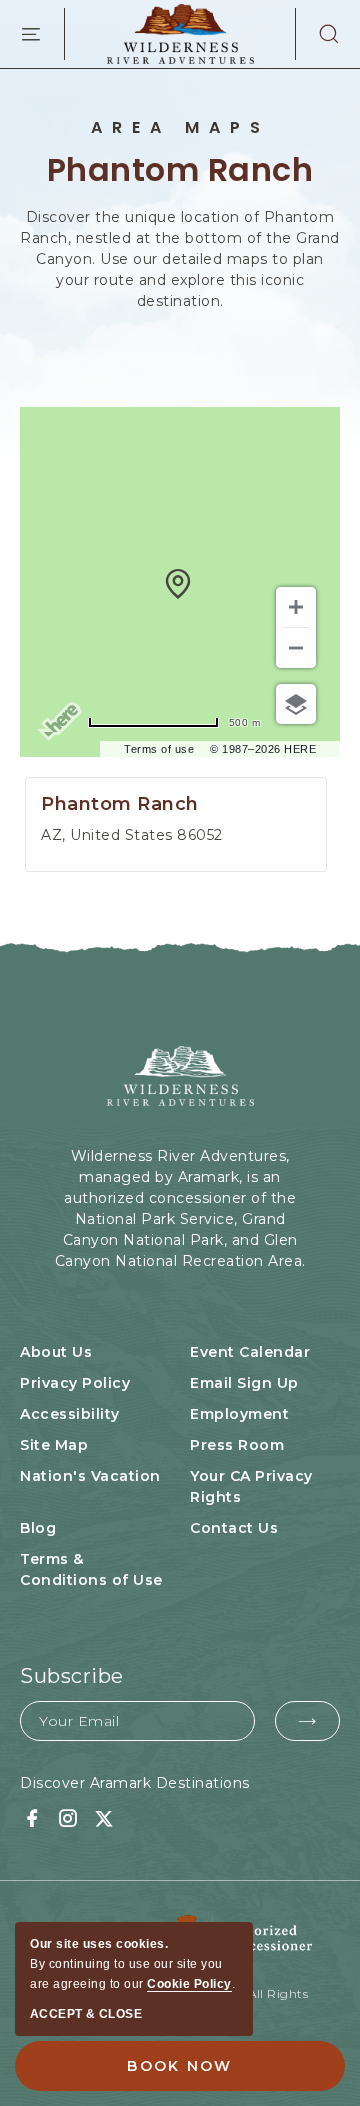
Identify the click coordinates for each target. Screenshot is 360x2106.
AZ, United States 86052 (132, 835)
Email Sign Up (244, 1383)
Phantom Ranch (180, 169)
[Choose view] (296, 704)
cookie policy (189, 1984)
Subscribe (72, 1676)
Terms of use (159, 749)
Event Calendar (250, 1352)
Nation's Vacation (90, 1476)
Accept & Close (86, 2014)
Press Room (237, 1445)
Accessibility (70, 1414)
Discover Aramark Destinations (135, 1783)
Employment (239, 1414)
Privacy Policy (75, 1383)
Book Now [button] (179, 2066)
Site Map (54, 1445)
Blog (38, 1528)
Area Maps (180, 128)
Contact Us (234, 1528)
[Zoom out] (296, 648)
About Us (56, 1352)
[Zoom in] (296, 607)
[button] (318, 34)
